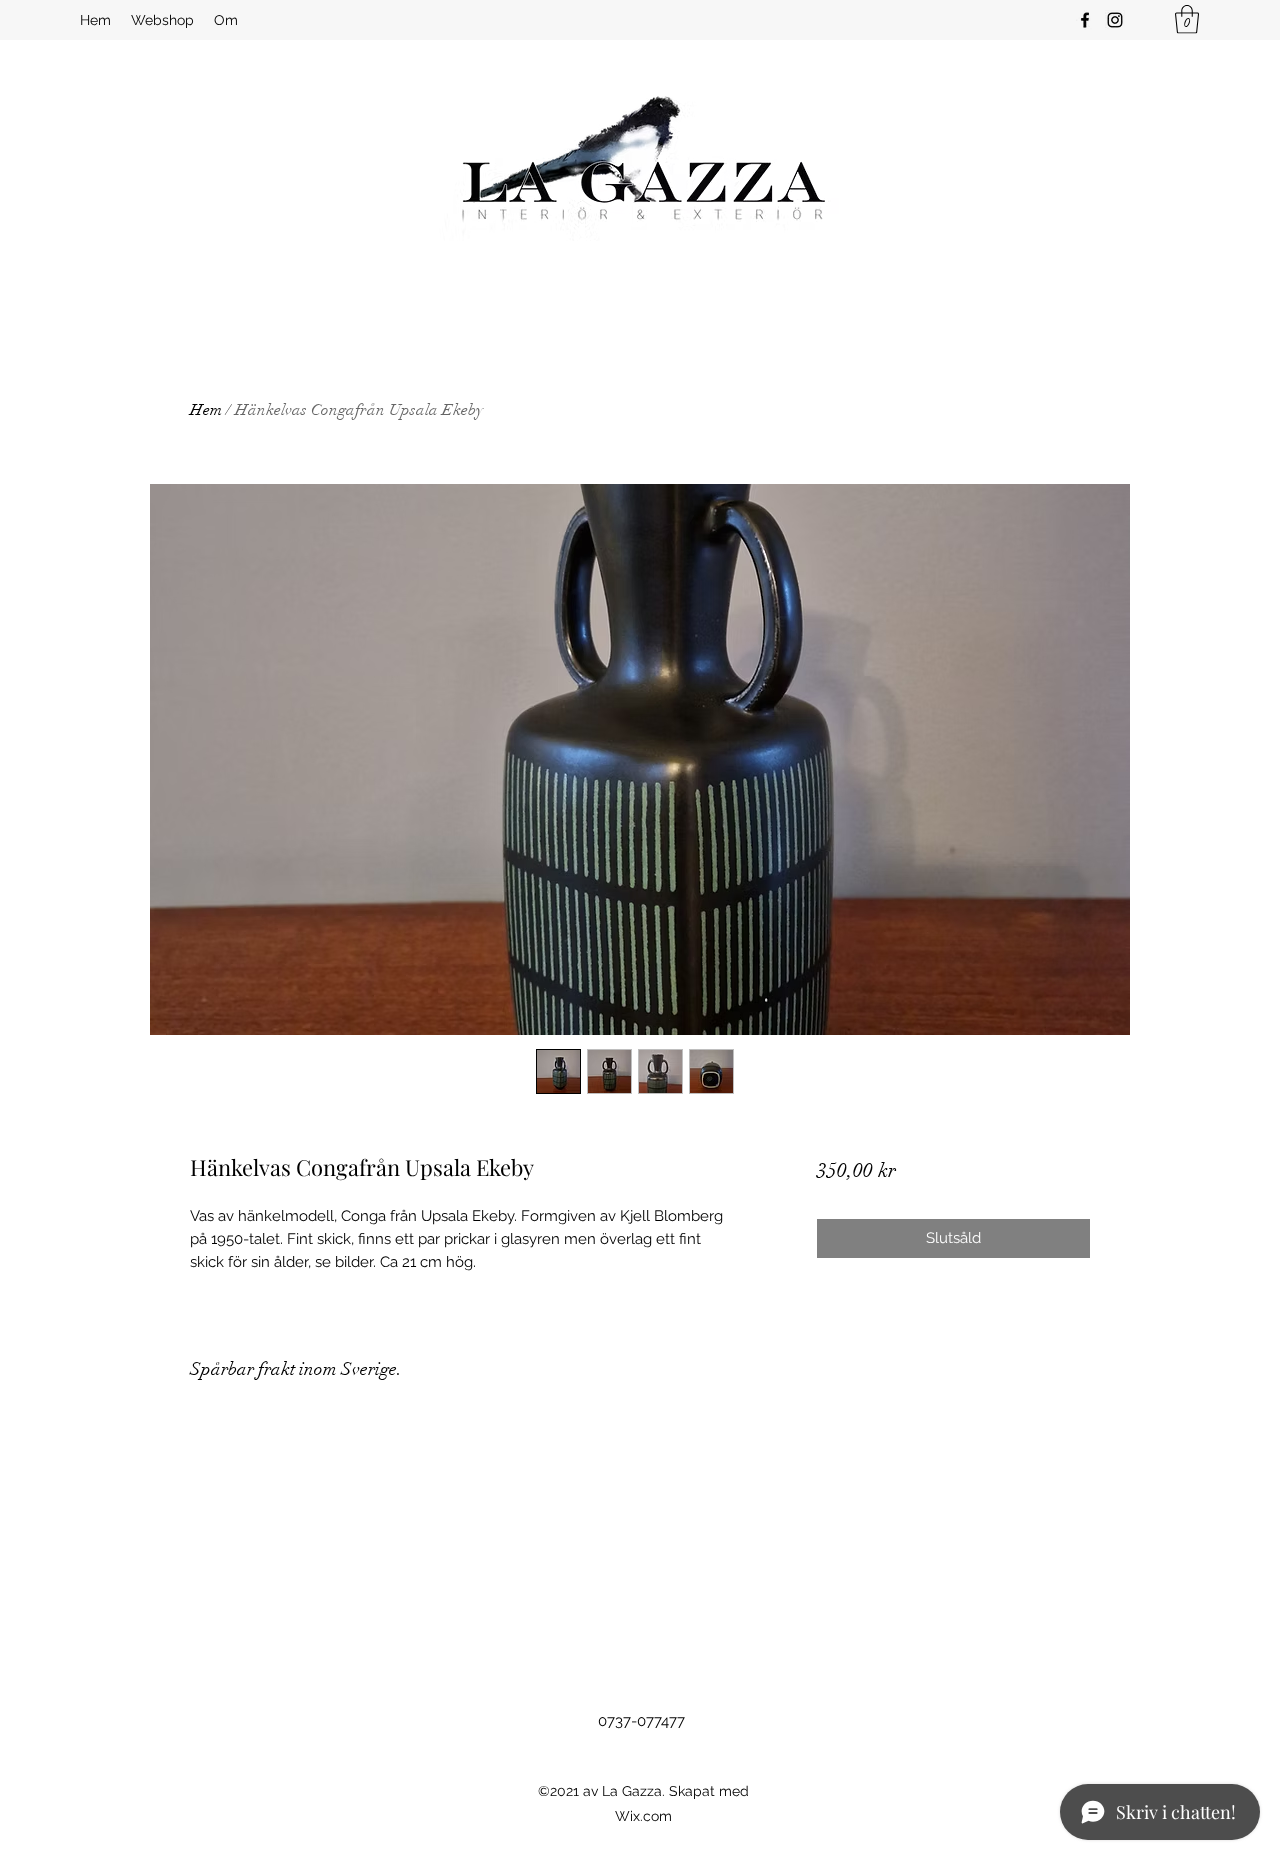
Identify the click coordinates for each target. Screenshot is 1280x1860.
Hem (206, 410)
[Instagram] (1115, 20)
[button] (1187, 19)
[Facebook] (1085, 20)
